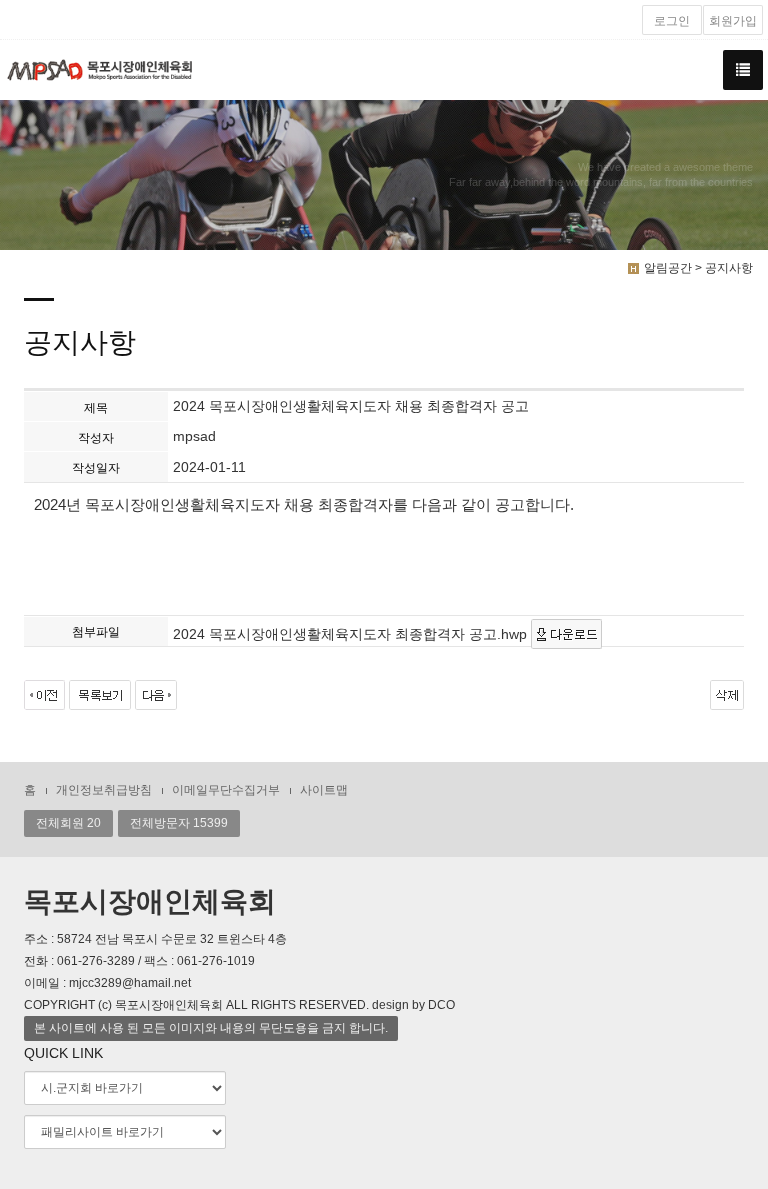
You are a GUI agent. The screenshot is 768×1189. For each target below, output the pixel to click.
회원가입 (733, 21)
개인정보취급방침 (104, 790)
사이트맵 (324, 790)
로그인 (672, 21)
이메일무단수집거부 (226, 790)
